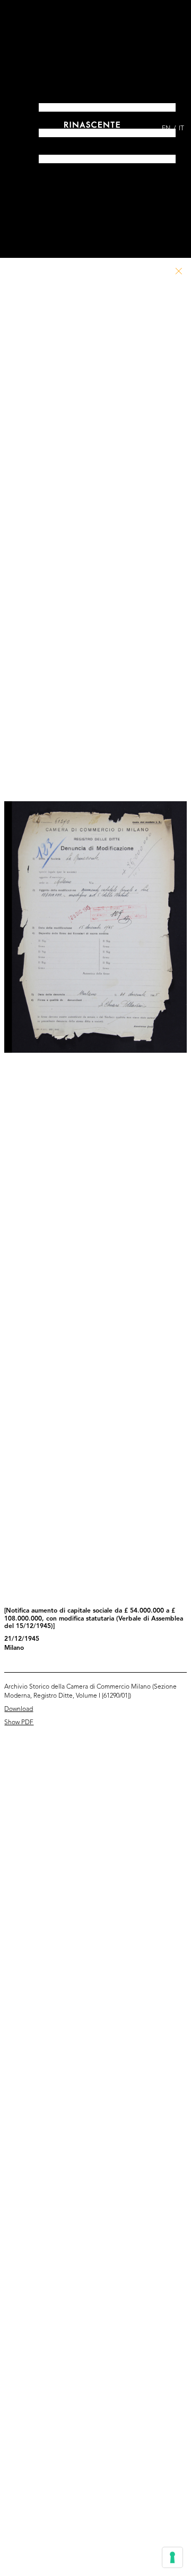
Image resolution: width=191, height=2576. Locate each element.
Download (19, 1709)
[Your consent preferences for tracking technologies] (172, 2557)
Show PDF (19, 1723)
